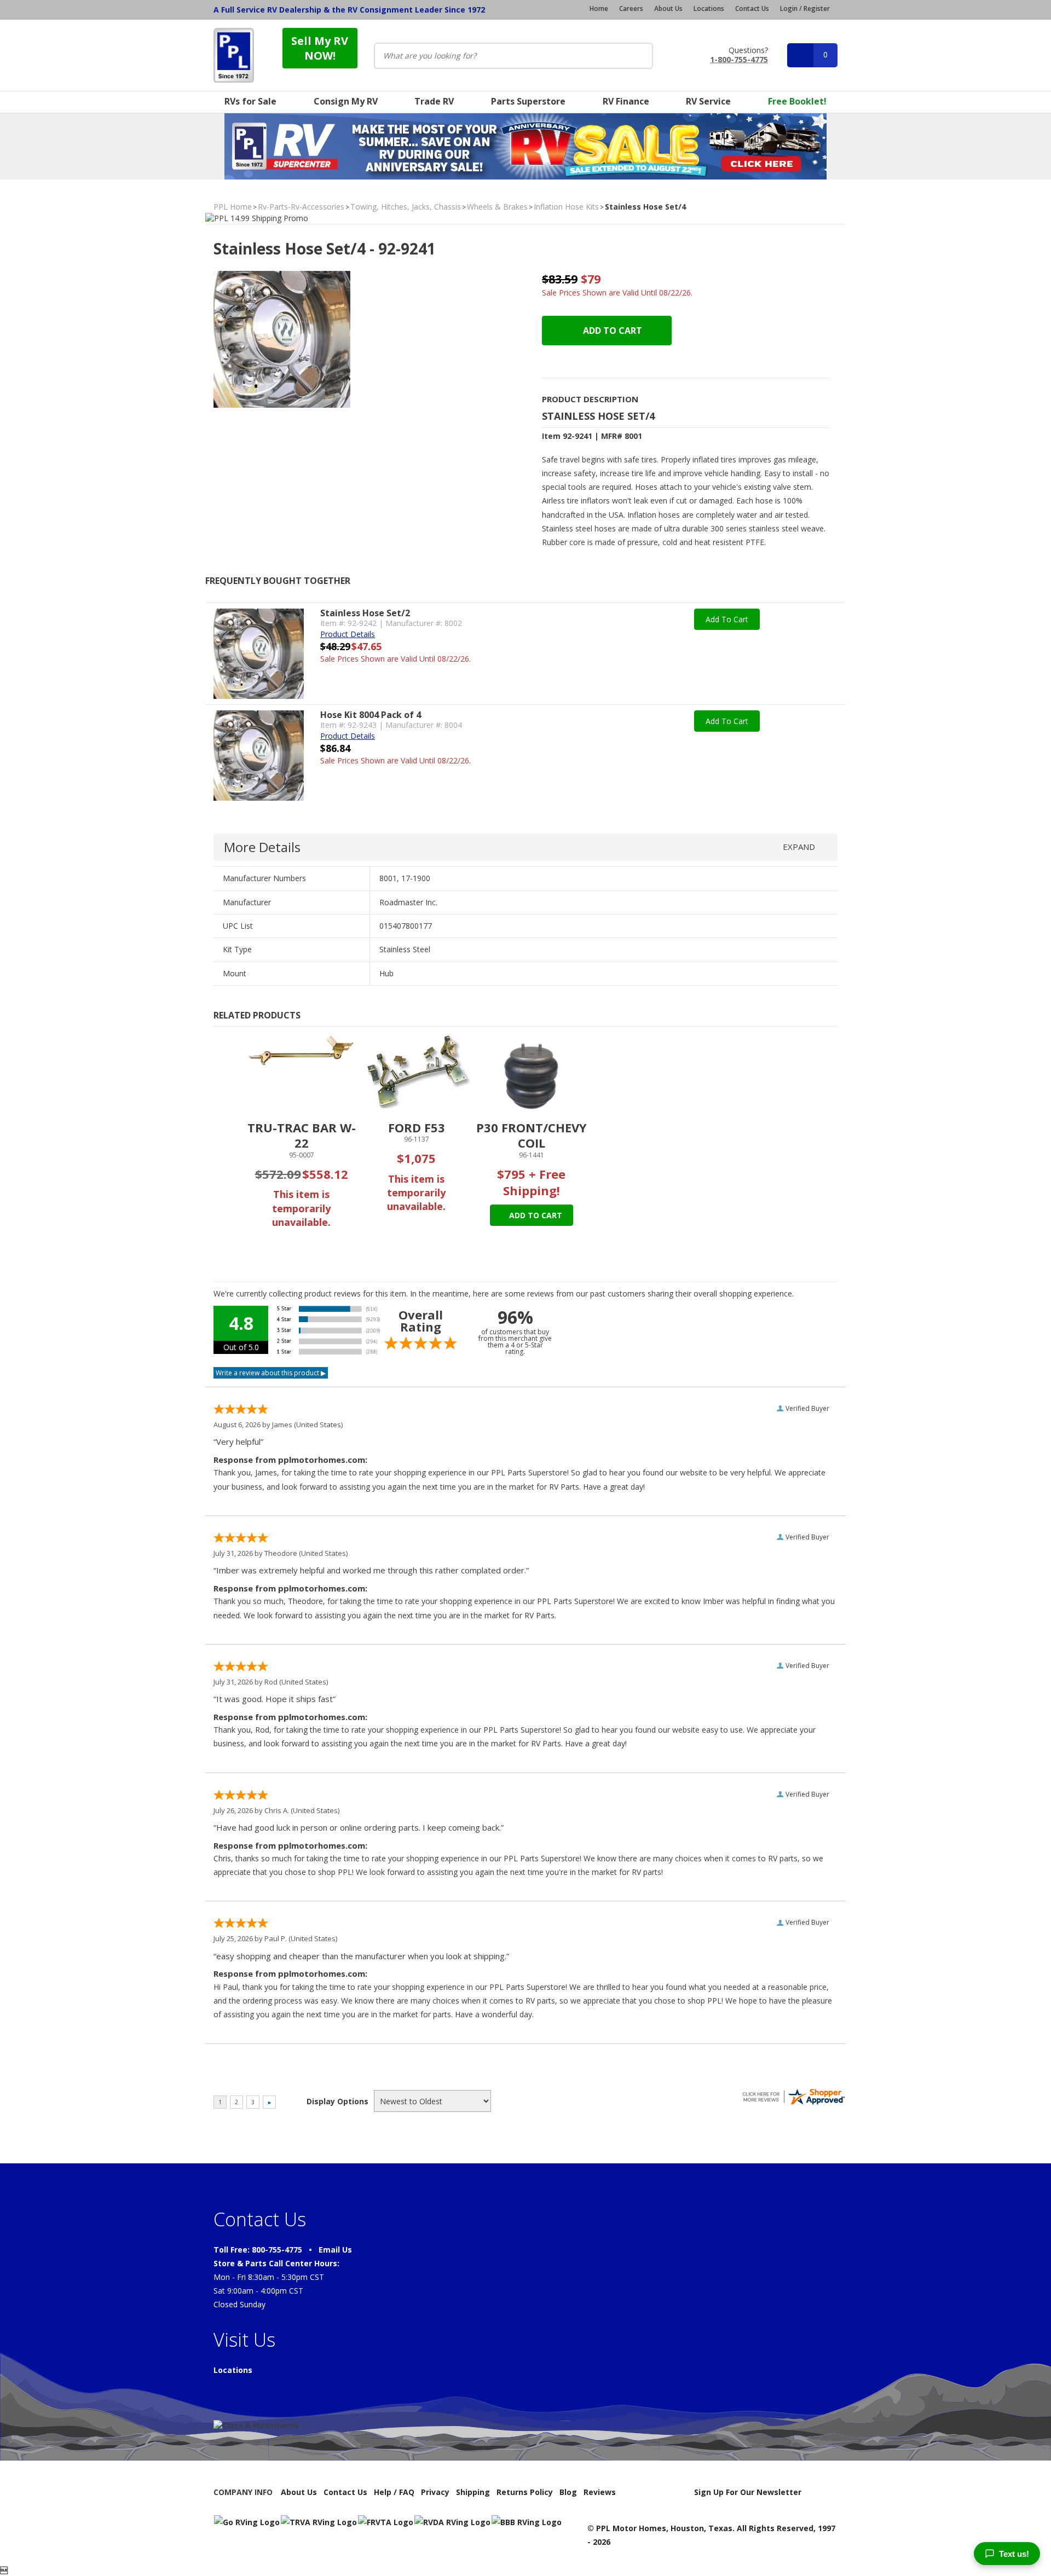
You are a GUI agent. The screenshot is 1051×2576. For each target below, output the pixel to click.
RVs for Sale (250, 101)
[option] (302, 1142)
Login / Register (805, 8)
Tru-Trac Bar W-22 (302, 1135)
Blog (568, 2492)
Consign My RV (346, 101)
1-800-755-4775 (739, 59)
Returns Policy (525, 2492)
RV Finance (626, 101)
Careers (631, 9)
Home (599, 9)
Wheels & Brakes (497, 207)
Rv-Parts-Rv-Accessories (301, 207)
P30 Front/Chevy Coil (532, 1135)
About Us (668, 9)
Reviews (600, 2492)
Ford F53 (417, 1127)
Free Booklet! (797, 101)
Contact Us (752, 9)
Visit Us (244, 2340)
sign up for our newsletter (748, 2492)
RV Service (708, 101)
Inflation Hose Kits (566, 207)
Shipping (473, 2492)
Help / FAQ (394, 2492)
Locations (709, 9)
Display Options (337, 2101)
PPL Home (233, 207)
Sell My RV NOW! (320, 48)
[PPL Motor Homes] (234, 55)
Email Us (335, 2250)
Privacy (435, 2492)
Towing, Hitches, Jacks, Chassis (406, 207)
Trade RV (434, 101)
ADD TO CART (611, 331)
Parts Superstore (528, 101)
